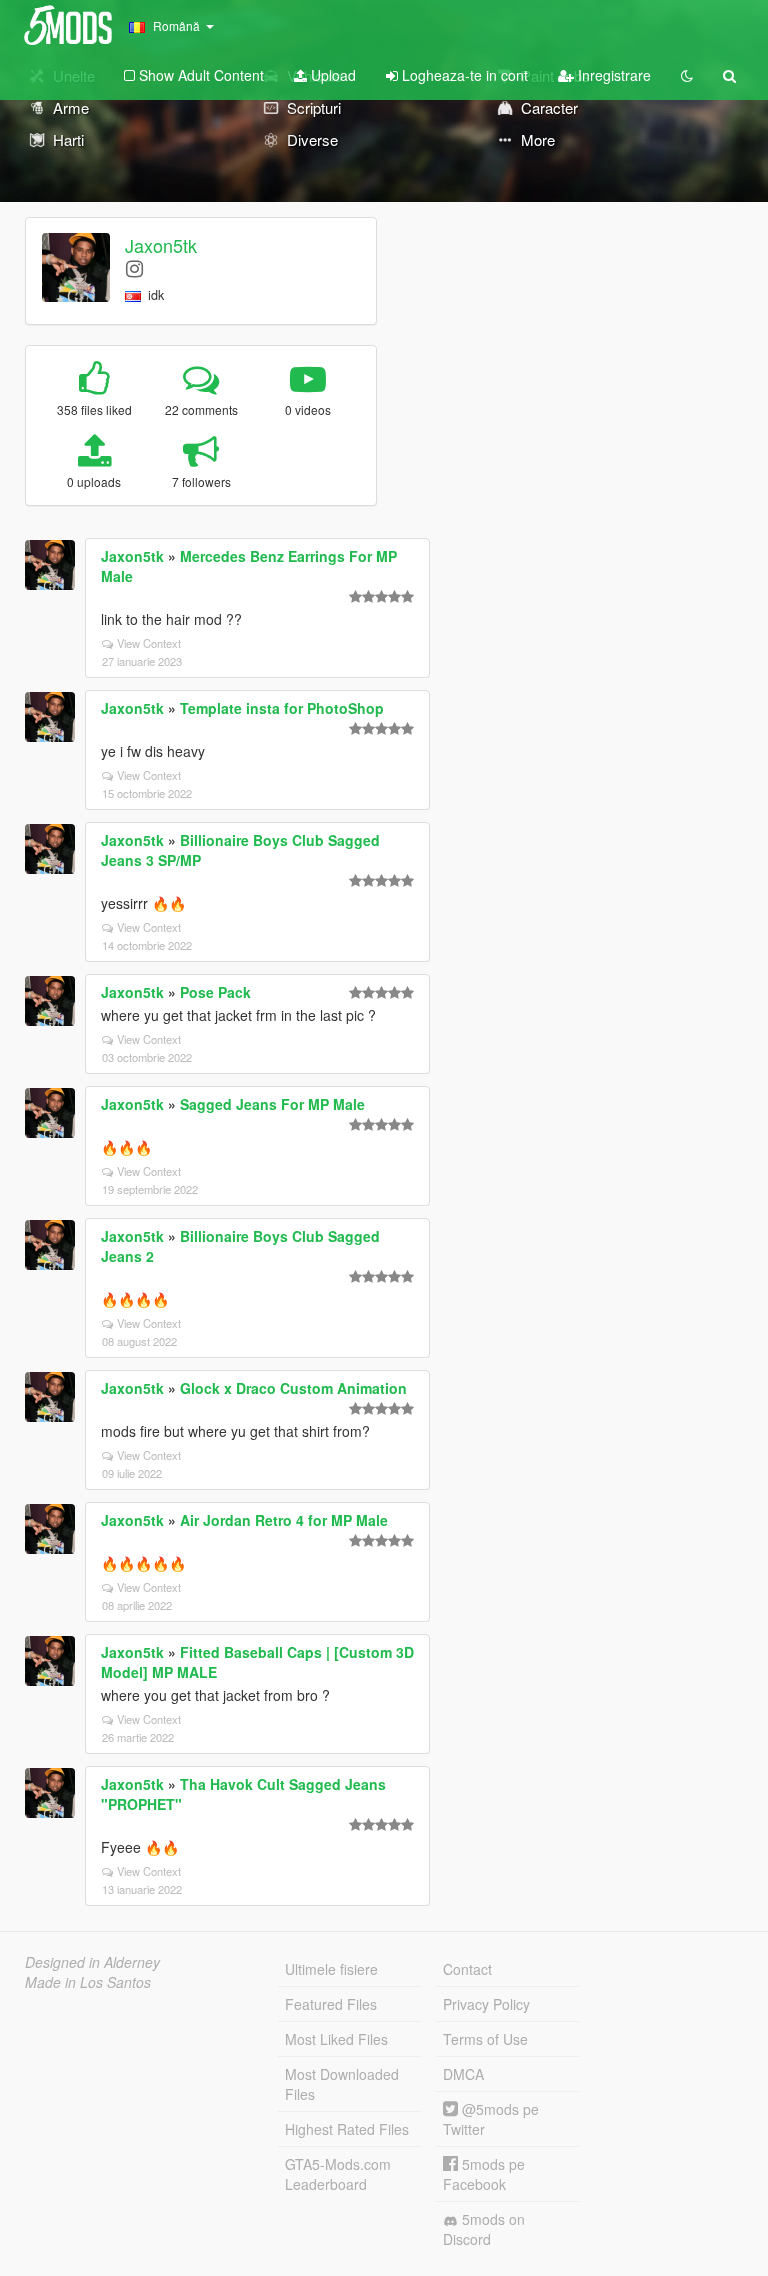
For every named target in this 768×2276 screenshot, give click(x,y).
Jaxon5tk (161, 245)
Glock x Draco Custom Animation (293, 1388)
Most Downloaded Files (342, 2084)
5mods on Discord (484, 2229)
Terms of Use (485, 2039)
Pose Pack (215, 992)
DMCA (463, 2074)
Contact (467, 1969)
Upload (331, 75)
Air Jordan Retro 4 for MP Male (284, 1520)
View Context (149, 643)
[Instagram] (134, 267)
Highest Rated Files (347, 2129)
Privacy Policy (486, 2004)
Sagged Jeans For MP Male (272, 1104)
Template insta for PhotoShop (282, 708)
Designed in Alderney (92, 1962)
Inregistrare (612, 75)
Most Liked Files (336, 2039)
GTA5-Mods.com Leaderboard (338, 2174)
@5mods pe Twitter (491, 2119)
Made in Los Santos (88, 1982)
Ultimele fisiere (331, 1969)
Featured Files (331, 2004)
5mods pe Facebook (484, 2174)
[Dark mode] (687, 75)
